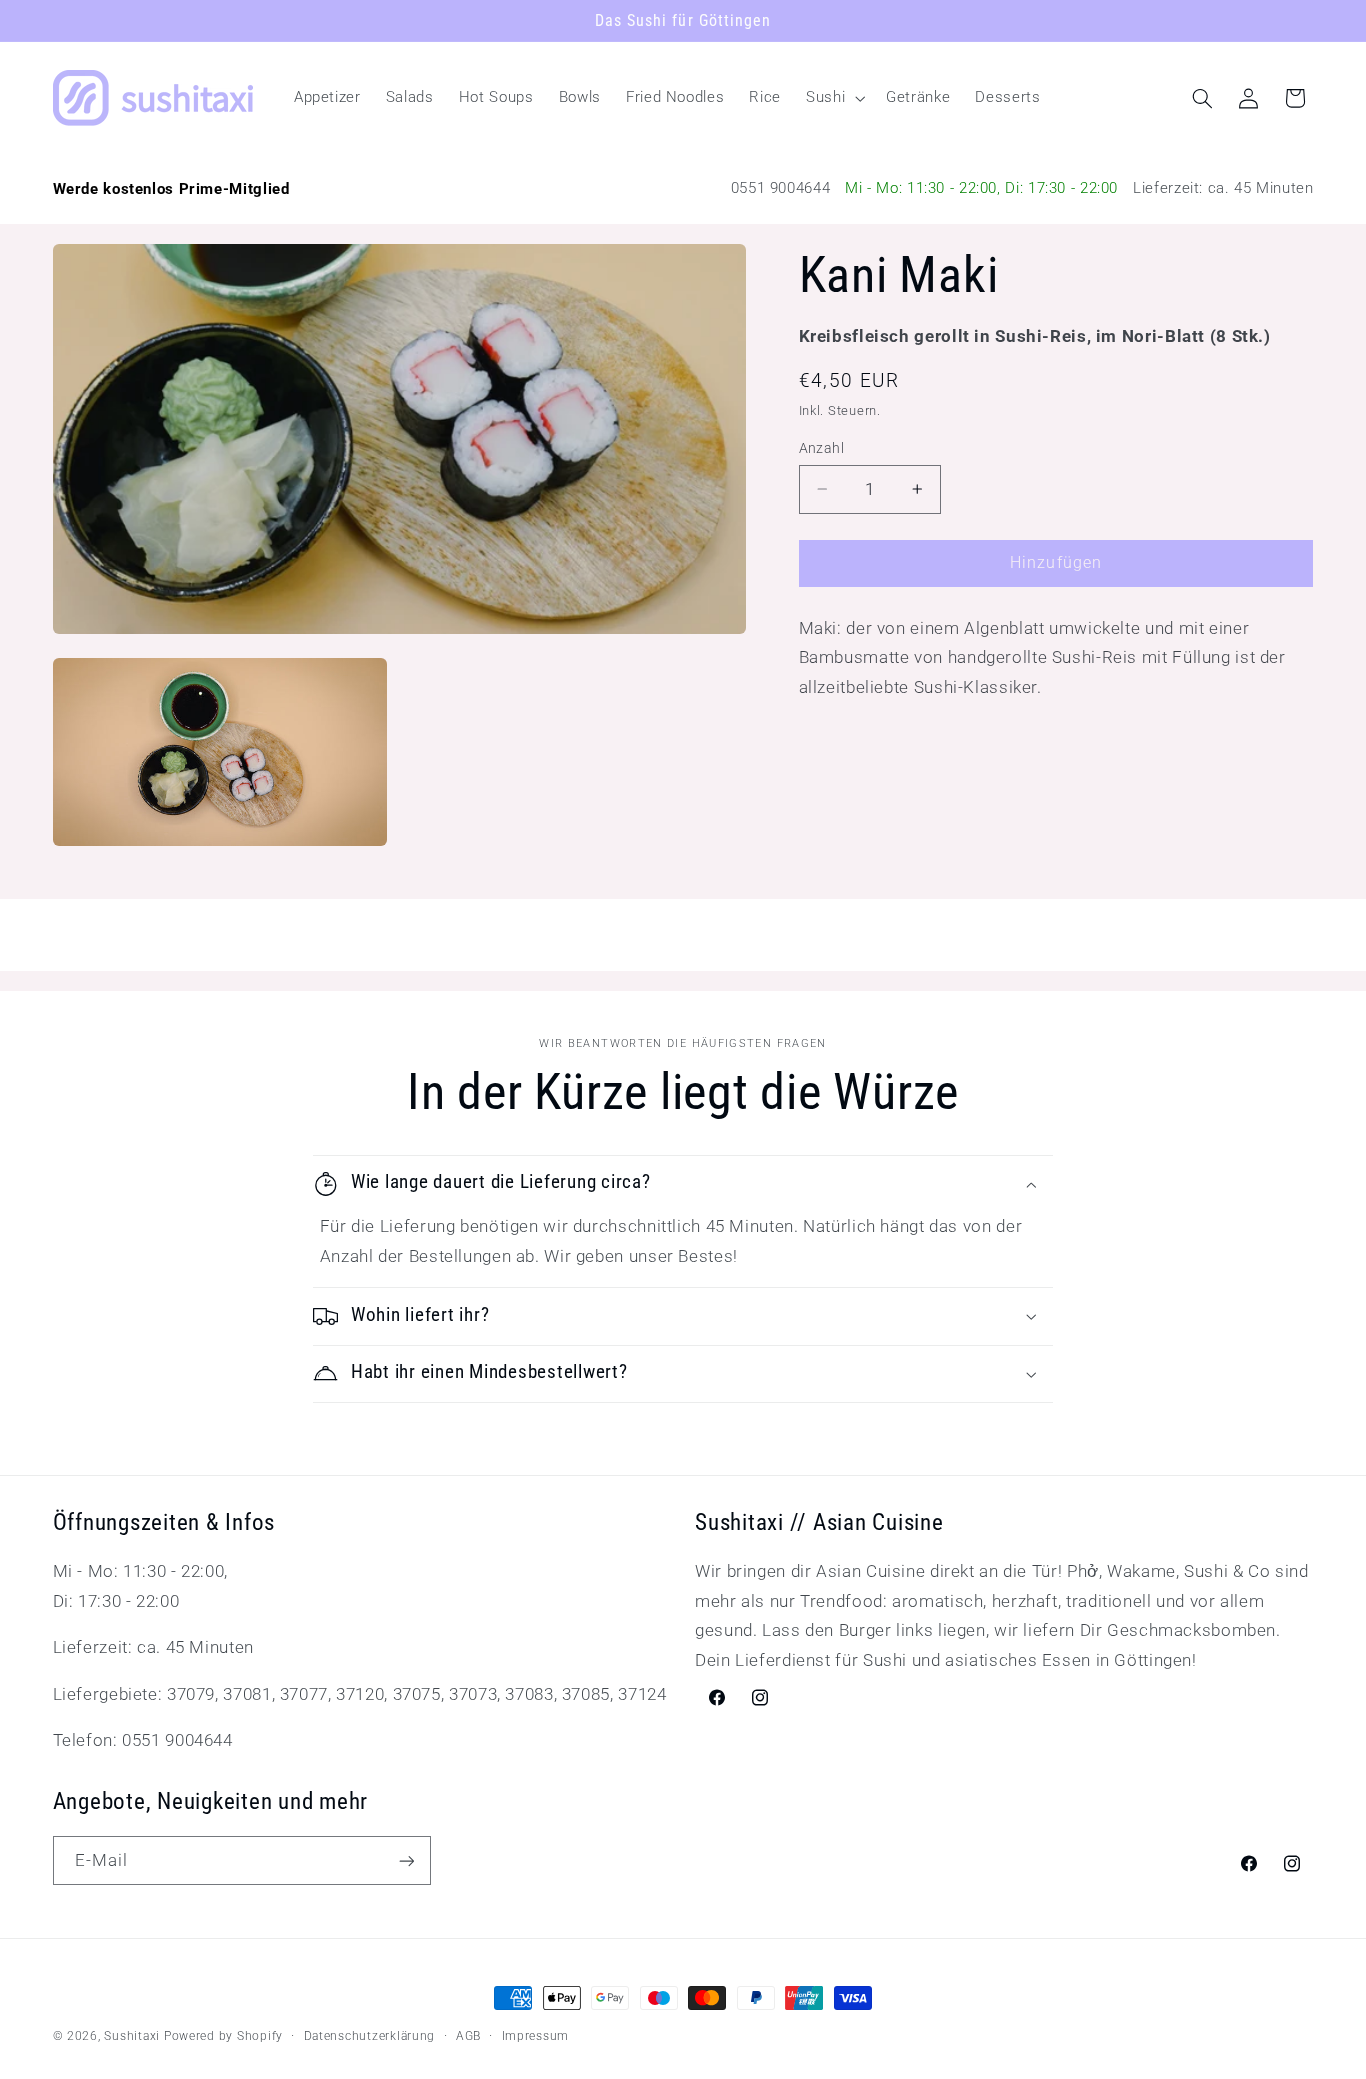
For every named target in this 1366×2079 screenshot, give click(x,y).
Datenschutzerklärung (370, 2036)
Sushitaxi (132, 2036)
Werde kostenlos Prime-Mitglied (171, 189)
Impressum (536, 2036)
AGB (468, 2036)
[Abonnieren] (406, 1860)
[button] (834, 98)
